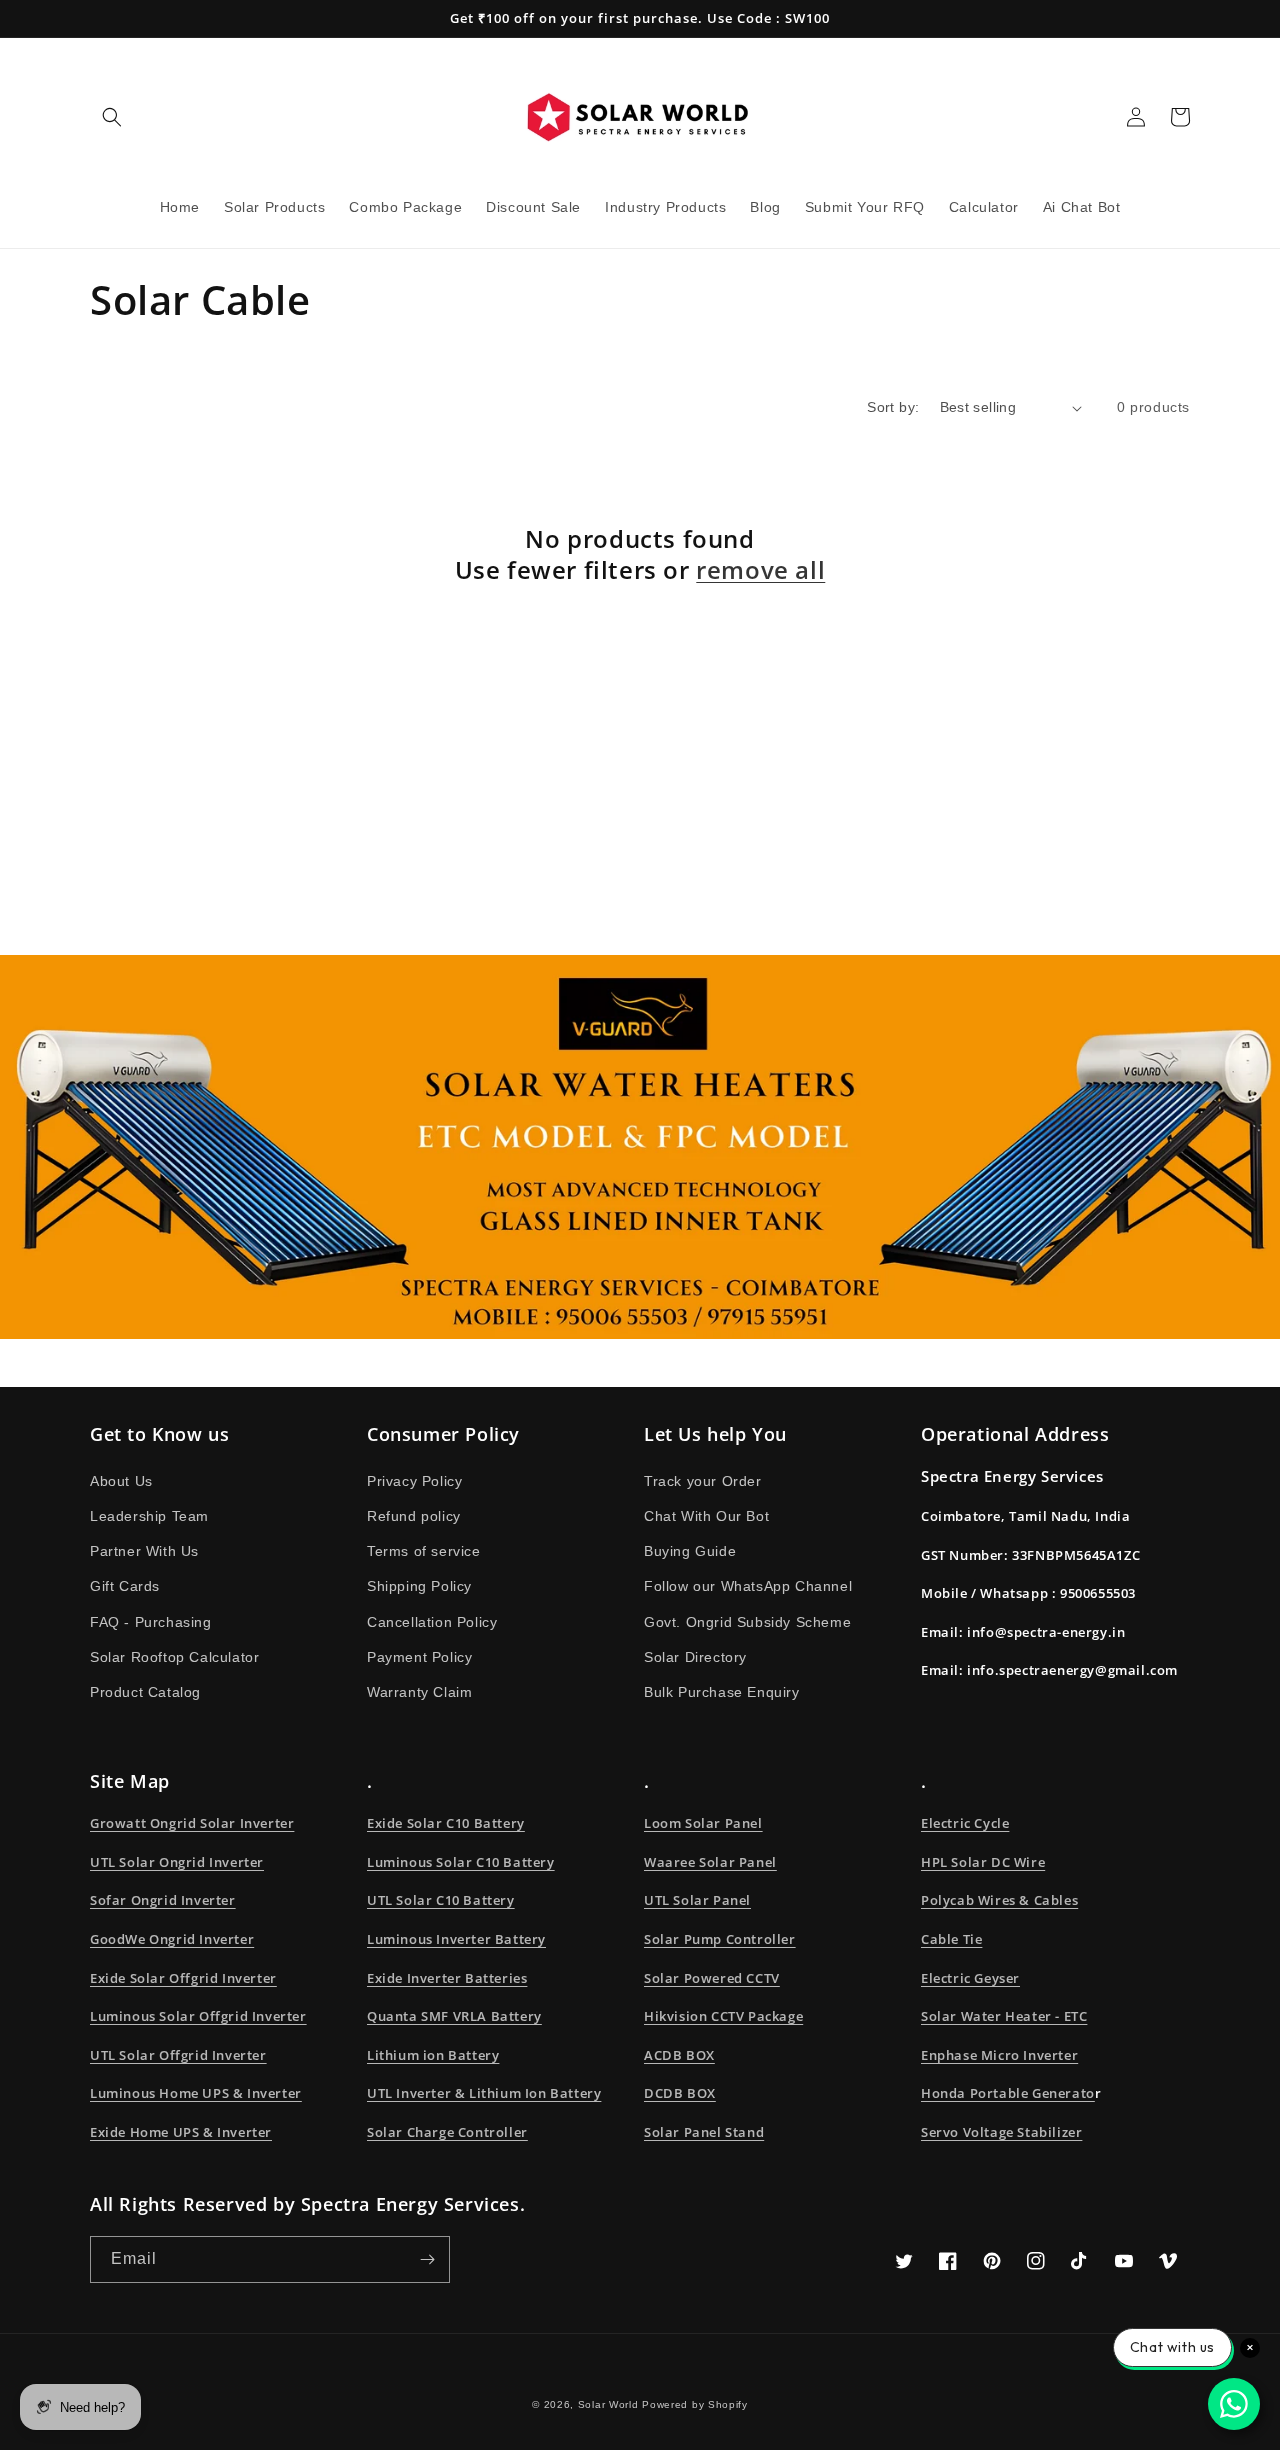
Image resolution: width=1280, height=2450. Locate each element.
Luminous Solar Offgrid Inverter (198, 2016)
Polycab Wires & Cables (999, 1900)
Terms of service (424, 1551)
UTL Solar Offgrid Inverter (178, 2055)
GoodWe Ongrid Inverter (172, 1939)
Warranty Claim (419, 1692)
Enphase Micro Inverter (999, 2055)
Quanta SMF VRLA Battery (454, 2016)
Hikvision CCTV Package (723, 2016)
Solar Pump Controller (720, 1939)
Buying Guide (690, 1551)
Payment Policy (419, 1657)
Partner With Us (144, 1551)
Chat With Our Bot (706, 1516)
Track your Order (703, 1481)
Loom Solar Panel (703, 1823)
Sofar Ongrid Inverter (163, 1900)
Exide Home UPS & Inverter (181, 2132)
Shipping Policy (419, 1586)
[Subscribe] (427, 2259)
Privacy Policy (414, 1481)
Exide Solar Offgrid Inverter (183, 1978)
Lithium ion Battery (433, 2055)
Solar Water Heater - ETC (1004, 2016)
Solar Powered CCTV (712, 1978)
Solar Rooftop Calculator (174, 1657)
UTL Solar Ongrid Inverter (177, 1862)
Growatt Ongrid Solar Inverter (192, 1823)
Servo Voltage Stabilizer (1001, 2132)
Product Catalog (145, 1692)
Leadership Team (149, 1516)
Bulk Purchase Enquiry (722, 1692)
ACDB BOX (679, 2055)
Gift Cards (125, 1586)
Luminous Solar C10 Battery (461, 1862)
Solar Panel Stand (704, 2132)
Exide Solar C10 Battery (446, 1823)
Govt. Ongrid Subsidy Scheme (747, 1622)
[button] (112, 117)
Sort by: (893, 407)
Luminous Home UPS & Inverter (196, 2093)
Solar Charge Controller (447, 2132)
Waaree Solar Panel (710, 1862)
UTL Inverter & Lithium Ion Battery (484, 2093)
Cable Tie (951, 1939)
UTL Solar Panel (697, 1900)
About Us (121, 1481)
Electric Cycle (965, 1823)
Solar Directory (695, 1657)
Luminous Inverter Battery (456, 1939)
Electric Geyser (970, 1978)
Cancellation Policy (432, 1622)
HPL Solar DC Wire (983, 1862)
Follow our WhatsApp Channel (748, 1586)
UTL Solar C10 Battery (441, 1900)
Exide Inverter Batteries (447, 1978)
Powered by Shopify (695, 2404)
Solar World (610, 2404)
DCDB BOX (680, 2093)
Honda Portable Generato (1008, 2093)
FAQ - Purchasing (151, 1622)
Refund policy (414, 1516)
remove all (760, 569)
